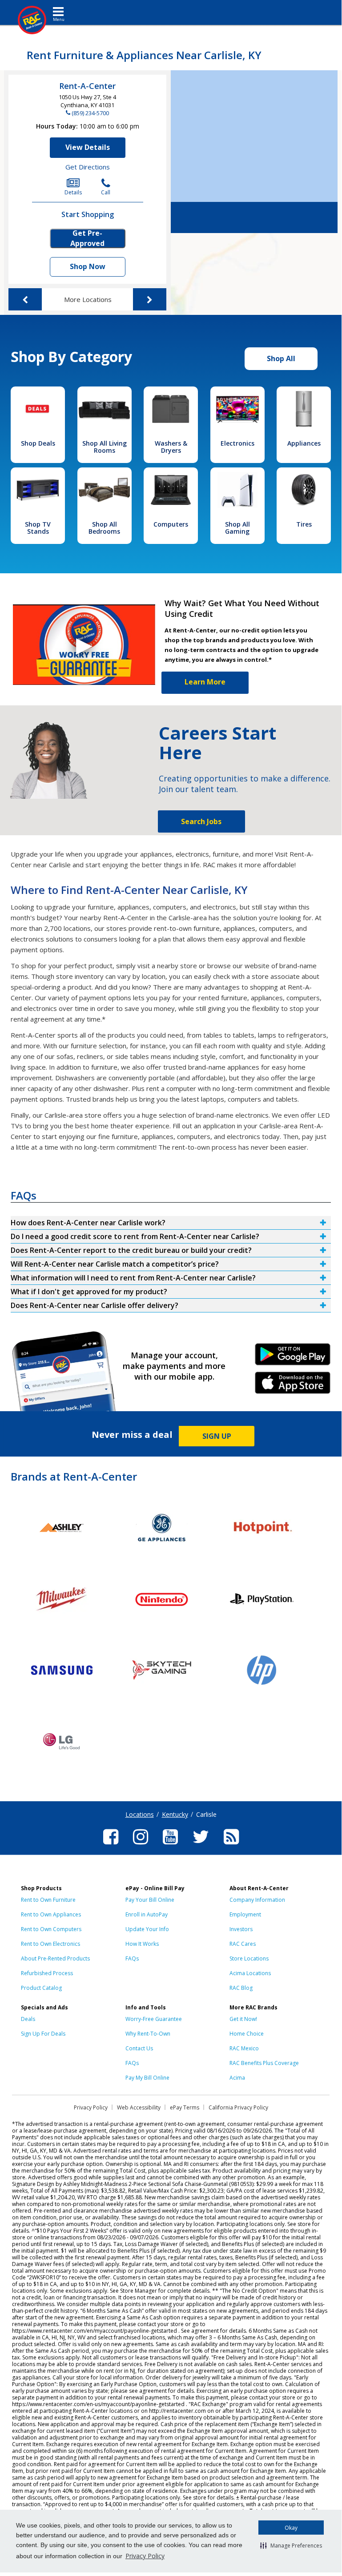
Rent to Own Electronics (50, 1944)
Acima (237, 2078)
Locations (140, 1814)
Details (73, 192)
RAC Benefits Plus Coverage (264, 2063)
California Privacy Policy (238, 2107)
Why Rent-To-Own (148, 2034)
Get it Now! (243, 2019)
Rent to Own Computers (51, 1929)
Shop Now (88, 266)
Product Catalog (41, 1988)
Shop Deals (38, 443)
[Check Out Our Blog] (231, 1846)
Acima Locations (250, 1973)
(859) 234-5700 (90, 113)
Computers (171, 524)
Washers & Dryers (171, 447)
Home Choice (247, 2034)
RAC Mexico (244, 2048)
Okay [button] (291, 2528)
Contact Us (139, 2048)
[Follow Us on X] (201, 1846)
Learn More (205, 682)
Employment (245, 1914)
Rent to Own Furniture (48, 1900)
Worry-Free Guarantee (154, 2019)
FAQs (132, 1958)
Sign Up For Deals (43, 2034)
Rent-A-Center (87, 86)
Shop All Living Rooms (105, 447)
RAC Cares (243, 1944)
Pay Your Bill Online (150, 1900)
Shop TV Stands (38, 528)
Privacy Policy (145, 2556)
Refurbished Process (47, 1973)
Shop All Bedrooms (104, 528)
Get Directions (88, 167)
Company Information (257, 1900)
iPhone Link (292, 1386)
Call (106, 192)
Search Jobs (201, 821)
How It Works (142, 1944)
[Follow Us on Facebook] (111, 1846)
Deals (28, 2019)
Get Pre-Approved (87, 238)
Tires (304, 524)
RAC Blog (241, 1988)
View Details (88, 147)
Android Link (292, 1357)
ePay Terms (185, 2107)
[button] (291, 2545)
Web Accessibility (139, 2107)
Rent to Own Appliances (51, 1914)
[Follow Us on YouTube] (170, 1846)
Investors (241, 1929)
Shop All (281, 358)
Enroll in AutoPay (147, 1914)
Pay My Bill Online (147, 2078)
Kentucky (175, 1814)
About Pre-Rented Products (55, 1958)
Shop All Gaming (237, 528)
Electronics (237, 443)
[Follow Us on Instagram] (141, 1846)
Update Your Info (147, 1929)
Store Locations (249, 1958)
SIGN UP (217, 1436)
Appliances (304, 443)
